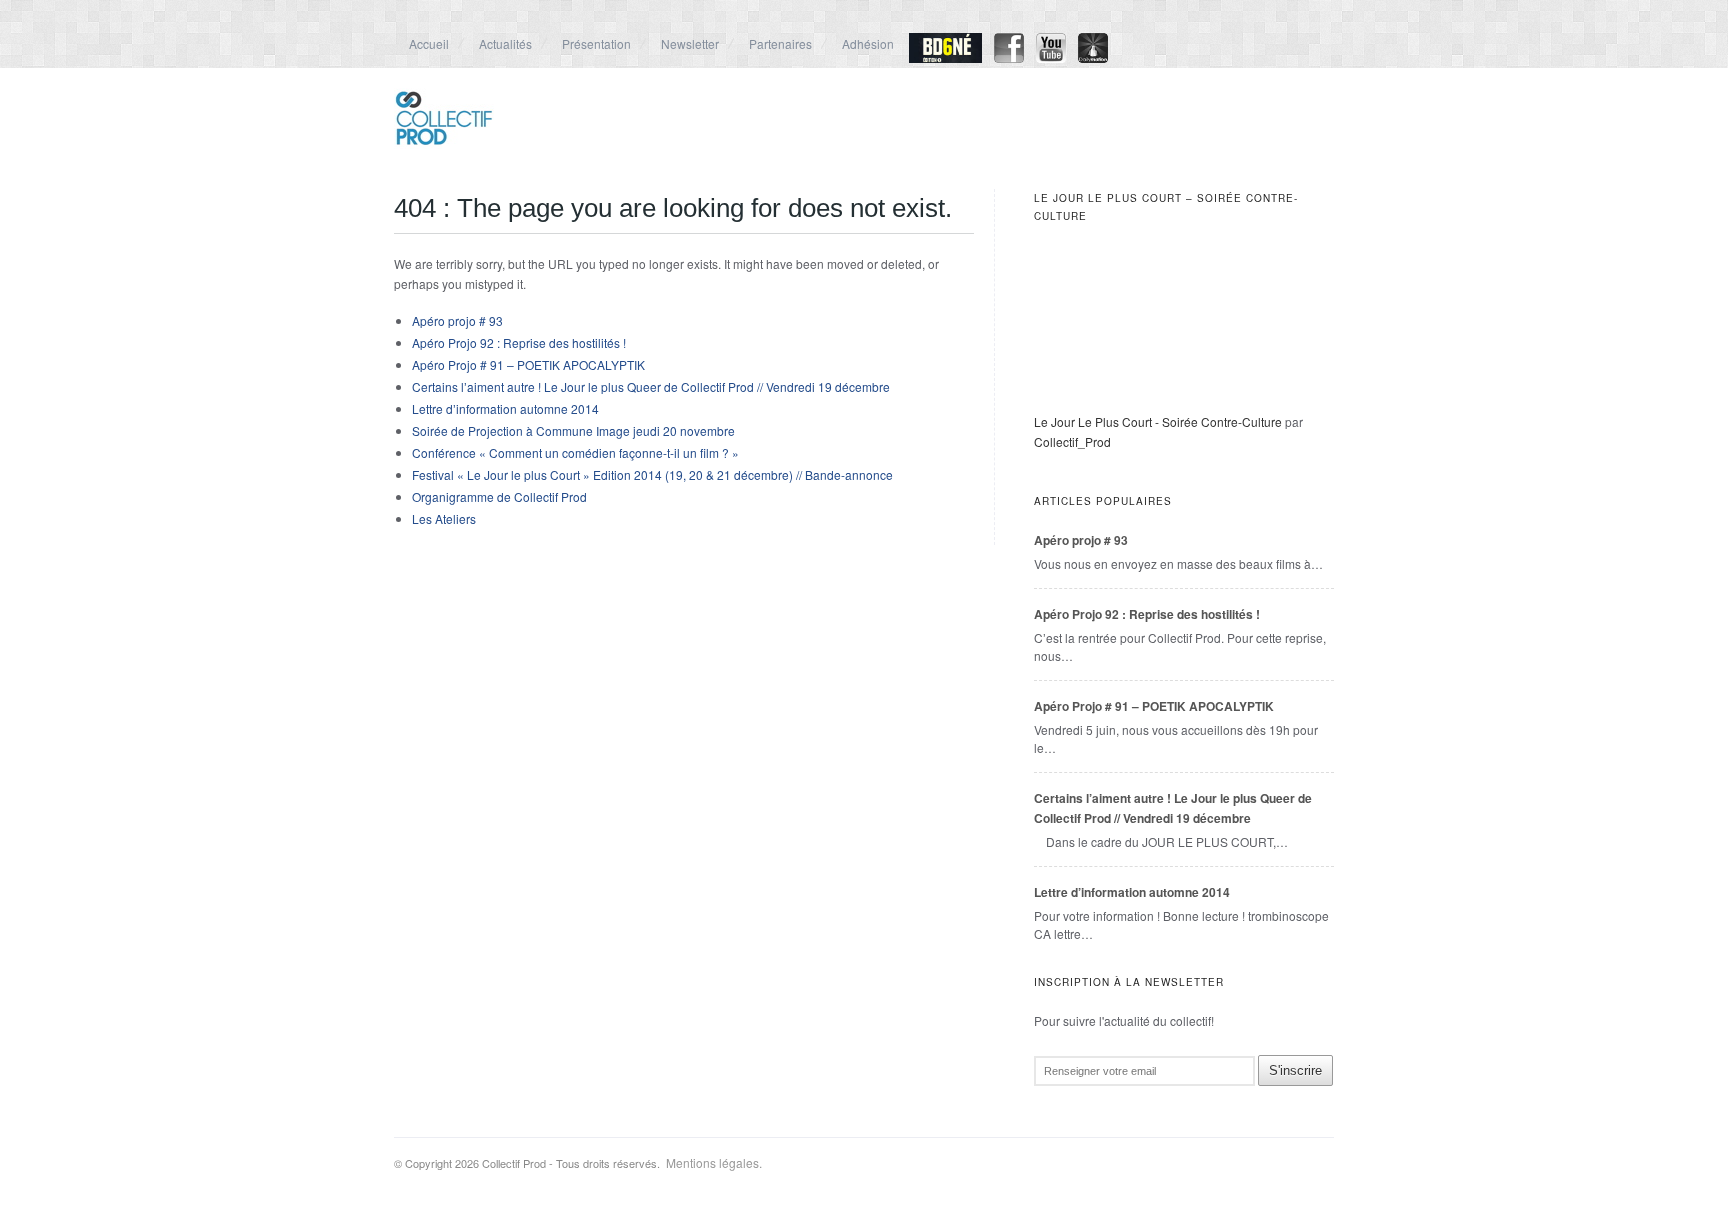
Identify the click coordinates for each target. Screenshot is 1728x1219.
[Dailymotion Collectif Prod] (1093, 57)
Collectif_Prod (1072, 441)
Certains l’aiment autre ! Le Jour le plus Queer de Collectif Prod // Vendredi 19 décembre (651, 386)
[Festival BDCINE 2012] (945, 57)
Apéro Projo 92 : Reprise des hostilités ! (519, 342)
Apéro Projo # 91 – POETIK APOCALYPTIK (528, 364)
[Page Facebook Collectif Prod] (1009, 57)
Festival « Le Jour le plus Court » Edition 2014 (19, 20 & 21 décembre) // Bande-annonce (652, 474)
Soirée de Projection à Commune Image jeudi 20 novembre (573, 430)
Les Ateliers (444, 518)
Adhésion (868, 43)
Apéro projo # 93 (457, 320)
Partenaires (780, 43)
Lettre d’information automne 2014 (505, 408)
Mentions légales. (711, 1162)
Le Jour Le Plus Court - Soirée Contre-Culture (1158, 421)
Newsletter (690, 43)
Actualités (505, 43)
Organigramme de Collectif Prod (499, 496)
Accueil (429, 43)
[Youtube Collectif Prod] (1051, 57)
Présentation (596, 43)
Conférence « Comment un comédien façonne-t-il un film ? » (575, 452)
